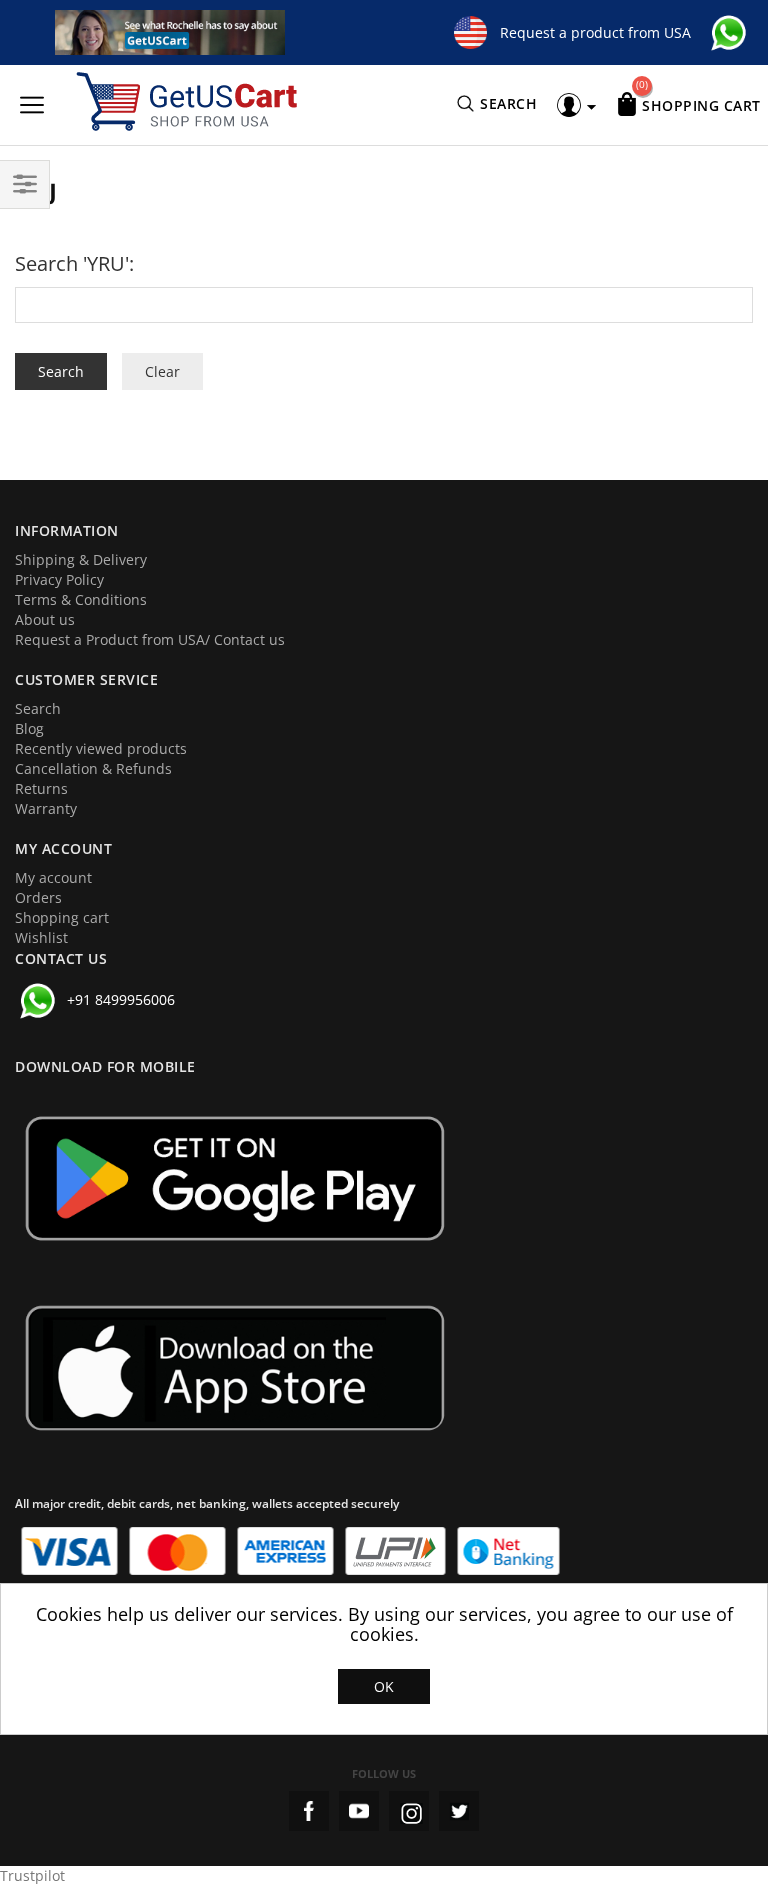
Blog (29, 728)
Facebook (309, 1811)
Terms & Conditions (81, 599)
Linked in (459, 1811)
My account (53, 877)
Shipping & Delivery (81, 559)
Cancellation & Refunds (93, 768)
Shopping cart (62, 917)
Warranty (46, 808)
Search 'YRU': (74, 263)
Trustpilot (32, 1875)
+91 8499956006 (121, 999)
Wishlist (41, 937)
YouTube (359, 1811)
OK (384, 1686)
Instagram (409, 1811)
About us (45, 619)
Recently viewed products (101, 748)
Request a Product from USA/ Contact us (150, 639)
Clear (162, 371)
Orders (38, 897)
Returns (41, 788)
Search (38, 708)
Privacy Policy (59, 579)
